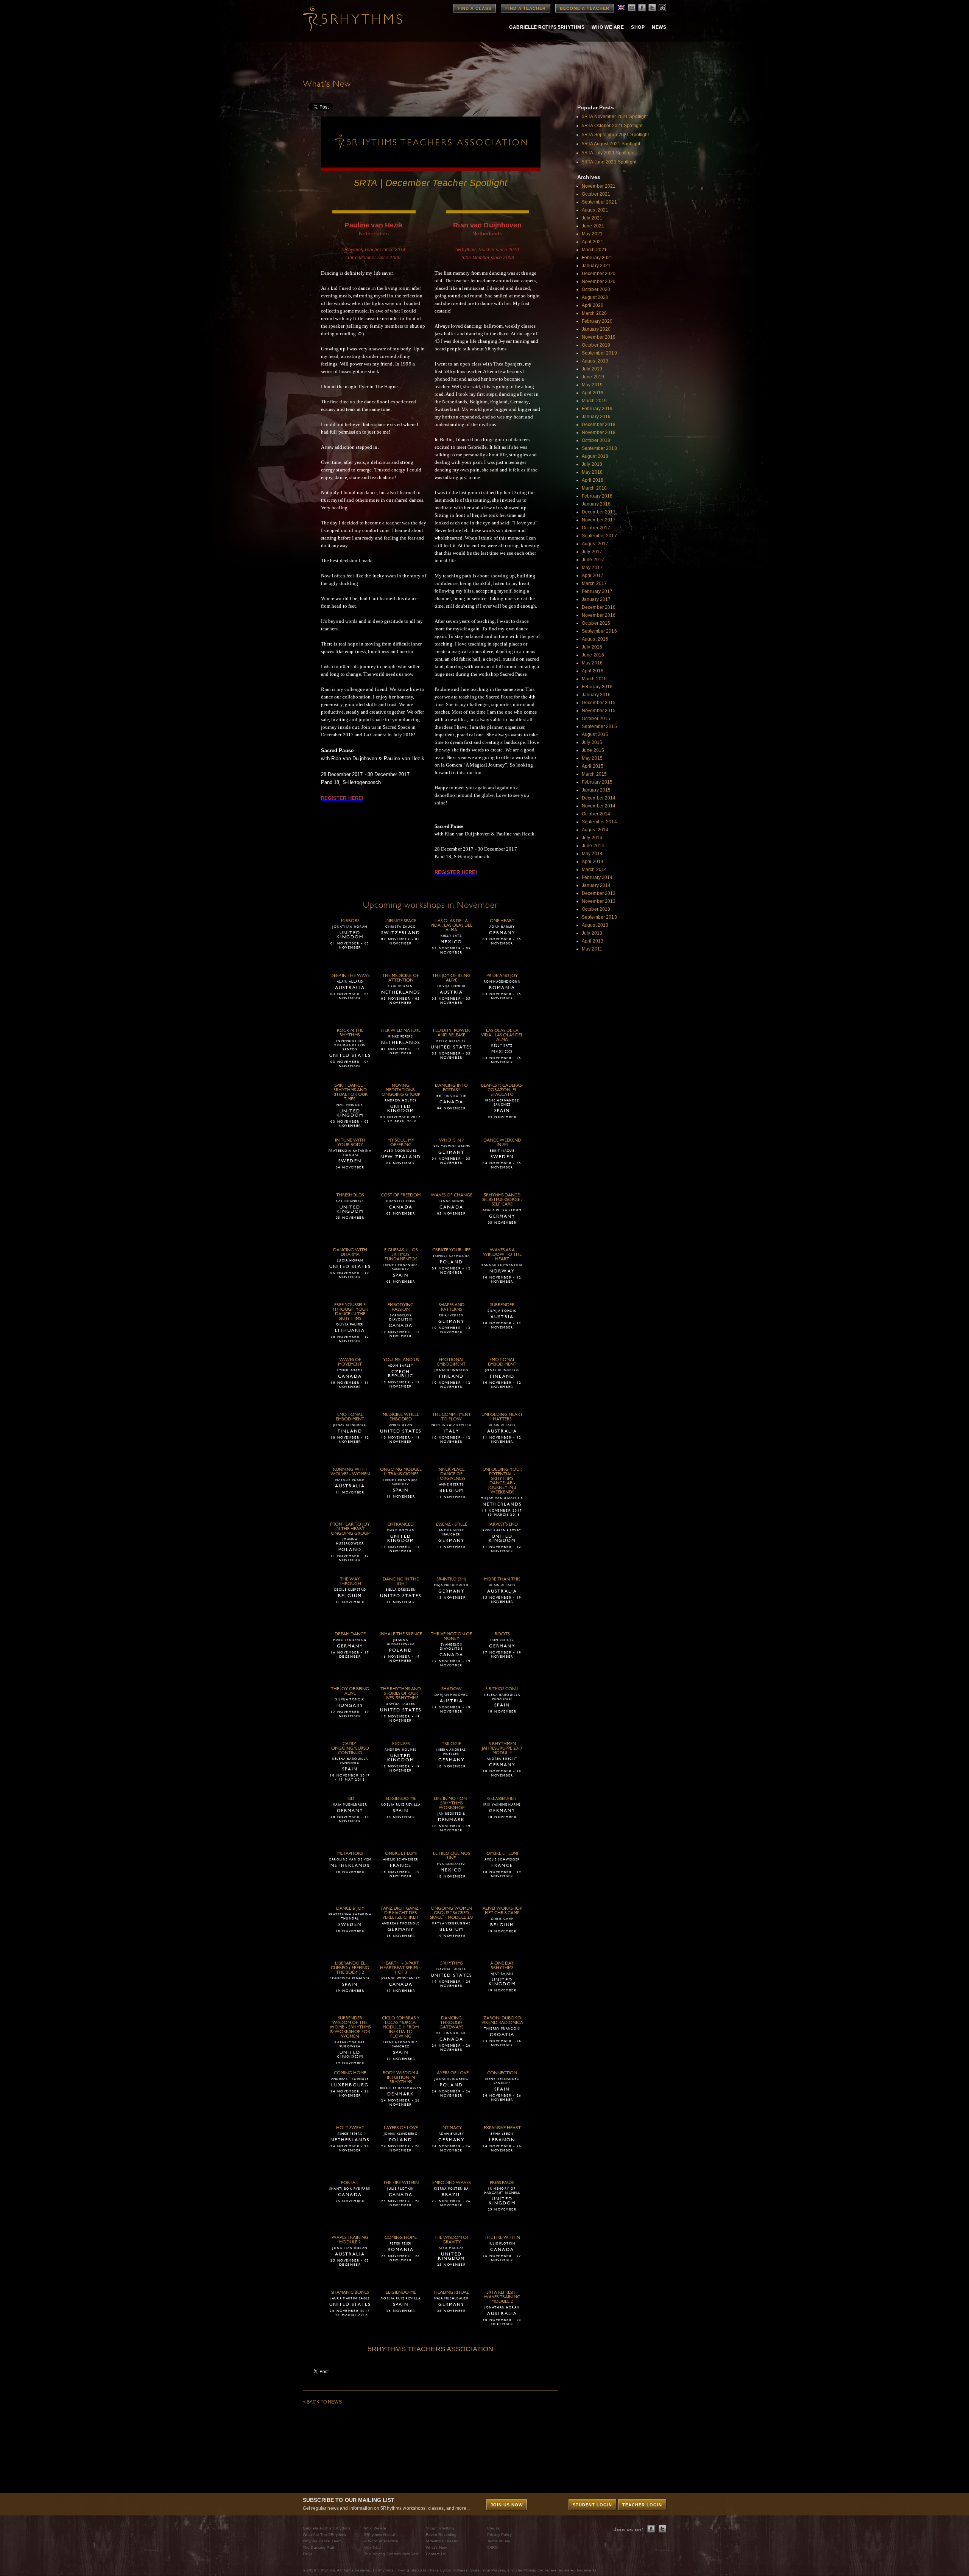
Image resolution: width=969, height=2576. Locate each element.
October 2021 (596, 194)
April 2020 (593, 305)
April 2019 (593, 393)
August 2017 (595, 544)
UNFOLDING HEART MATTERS (502, 1417)
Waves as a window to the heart (502, 1255)
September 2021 (599, 202)
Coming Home (350, 2073)
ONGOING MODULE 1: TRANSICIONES (401, 1472)
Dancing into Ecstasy (451, 1088)
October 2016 (596, 623)
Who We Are (608, 27)
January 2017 (596, 599)
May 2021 (592, 234)
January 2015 (596, 790)
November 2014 (599, 806)
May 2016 (592, 663)
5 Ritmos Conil (502, 1689)
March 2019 (594, 401)
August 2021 (595, 210)
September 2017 (599, 536)
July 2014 (592, 838)
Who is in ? (451, 1140)
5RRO (492, 2547)
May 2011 (592, 949)
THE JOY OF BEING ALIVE (451, 978)
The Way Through (350, 1582)
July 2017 (592, 552)
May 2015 (592, 758)
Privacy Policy (499, 2535)
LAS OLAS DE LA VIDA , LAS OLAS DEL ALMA (451, 926)
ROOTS (502, 1634)
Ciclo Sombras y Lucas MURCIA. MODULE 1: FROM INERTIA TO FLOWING (401, 2027)
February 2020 (597, 321)
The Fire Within (401, 2183)
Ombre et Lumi (401, 1854)
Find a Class (474, 8)
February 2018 (597, 496)
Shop (638, 27)
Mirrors (350, 921)
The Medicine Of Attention (401, 978)
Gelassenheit (502, 1799)
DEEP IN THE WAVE (350, 976)
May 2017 (592, 568)
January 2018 (596, 504)
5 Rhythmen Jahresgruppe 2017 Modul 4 (502, 1748)
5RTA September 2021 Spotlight (615, 135)
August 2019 (595, 361)
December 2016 (599, 607)
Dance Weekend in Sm (502, 1143)
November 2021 (599, 186)
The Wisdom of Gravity (451, 2240)
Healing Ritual (452, 2293)
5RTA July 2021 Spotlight (608, 153)
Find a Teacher (526, 8)
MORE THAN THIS (502, 1579)
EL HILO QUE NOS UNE (451, 1856)
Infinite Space (401, 921)
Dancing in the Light (401, 1582)
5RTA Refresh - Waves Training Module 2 (502, 2297)
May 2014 (592, 854)
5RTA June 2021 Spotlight (609, 162)
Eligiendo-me (401, 1799)
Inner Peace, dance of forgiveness (452, 1474)
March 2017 (594, 583)
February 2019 (597, 409)
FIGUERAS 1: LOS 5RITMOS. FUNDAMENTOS (401, 1255)
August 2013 (595, 925)
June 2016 (593, 655)
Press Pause (502, 2183)
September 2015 (599, 726)
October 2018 (596, 440)
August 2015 (595, 734)
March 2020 (594, 313)
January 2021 (596, 266)
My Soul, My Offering (401, 1143)
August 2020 (595, 297)
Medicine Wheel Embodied (401, 1417)
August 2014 (595, 830)
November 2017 (599, 520)
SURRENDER (502, 1305)
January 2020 (596, 329)
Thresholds (350, 1195)
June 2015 (593, 750)
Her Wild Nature (401, 1031)
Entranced (401, 1524)
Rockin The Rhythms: (350, 1033)
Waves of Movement (350, 1362)
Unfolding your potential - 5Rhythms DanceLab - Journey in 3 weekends (502, 1481)
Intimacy (452, 2128)
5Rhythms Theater (442, 2541)
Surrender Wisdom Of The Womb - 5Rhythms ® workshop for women (350, 2027)
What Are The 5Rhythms (325, 2535)
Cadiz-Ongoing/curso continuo (350, 1748)
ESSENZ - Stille (452, 1524)
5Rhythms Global (379, 2535)
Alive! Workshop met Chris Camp (502, 1911)
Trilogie (451, 1744)
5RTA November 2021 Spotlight (615, 117)
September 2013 (599, 917)
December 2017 (599, 512)
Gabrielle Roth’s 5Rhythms (326, 2528)
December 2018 (599, 425)
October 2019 (596, 345)
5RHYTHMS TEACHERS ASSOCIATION (431, 2349)
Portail (350, 2183)
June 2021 (593, 226)
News (659, 27)
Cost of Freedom (401, 1195)
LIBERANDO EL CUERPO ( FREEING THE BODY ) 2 (350, 1968)
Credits (493, 2528)
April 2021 (593, 242)
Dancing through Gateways (451, 2023)
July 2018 (592, 464)
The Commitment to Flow (452, 1417)
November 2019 (599, 337)
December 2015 (599, 703)
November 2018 (599, 432)
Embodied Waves (451, 2183)
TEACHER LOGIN (642, 2505)
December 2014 (599, 798)
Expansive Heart (502, 2128)
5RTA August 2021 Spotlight (611, 144)
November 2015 (599, 711)
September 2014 (599, 822)
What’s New (436, 2547)
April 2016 (593, 671)
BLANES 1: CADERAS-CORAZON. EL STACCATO (502, 1090)
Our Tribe (372, 2547)
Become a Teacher (585, 8)
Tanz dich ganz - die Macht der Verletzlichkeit (401, 1913)
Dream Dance (350, 1634)
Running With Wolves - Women (350, 1472)
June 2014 (593, 846)
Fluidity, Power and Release (451, 1033)
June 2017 (593, 560)
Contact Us (436, 2554)
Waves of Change (452, 1195)
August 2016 (595, 639)
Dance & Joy (350, 1909)
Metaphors (350, 1854)
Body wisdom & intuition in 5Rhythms (401, 2078)
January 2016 (596, 695)
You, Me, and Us (401, 1360)
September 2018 (599, 448)
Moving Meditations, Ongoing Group (401, 1090)
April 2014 (593, 862)
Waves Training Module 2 (350, 2240)
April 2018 (593, 480)
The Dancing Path (319, 2547)
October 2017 (596, 528)
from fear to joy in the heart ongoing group (350, 1529)
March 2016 (594, 679)
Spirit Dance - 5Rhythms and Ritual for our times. (350, 1092)
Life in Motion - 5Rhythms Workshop (452, 1803)
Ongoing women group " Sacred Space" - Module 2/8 (451, 1913)
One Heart (502, 921)
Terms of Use (499, 2541)
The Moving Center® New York (391, 2554)
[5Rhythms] (344, 19)
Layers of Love (452, 2073)
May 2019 (592, 385)
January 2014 (596, 885)
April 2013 (593, 941)
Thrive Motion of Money (451, 1636)
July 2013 (592, 933)
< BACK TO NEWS (322, 2402)
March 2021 (594, 250)
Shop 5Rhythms (440, 2528)
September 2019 (599, 353)
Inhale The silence (401, 1634)
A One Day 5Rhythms (502, 1966)
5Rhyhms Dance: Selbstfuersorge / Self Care (502, 1200)
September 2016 (599, 631)
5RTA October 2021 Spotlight (612, 126)
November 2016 (599, 615)
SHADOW (452, 1689)
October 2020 (596, 289)
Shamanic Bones (350, 2293)
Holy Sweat (350, 2128)
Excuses (401, 1744)
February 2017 (597, 591)
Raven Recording (441, 2535)
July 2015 (592, 742)
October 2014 (596, 814)
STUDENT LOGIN (592, 2505)
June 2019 (593, 377)
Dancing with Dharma (350, 1252)
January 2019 (596, 417)
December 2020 (599, 274)
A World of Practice (381, 2541)
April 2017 (593, 576)
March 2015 (594, 774)
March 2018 (594, 488)
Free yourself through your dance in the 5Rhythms (350, 1312)
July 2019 (592, 369)
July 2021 (592, 218)
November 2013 (599, 901)
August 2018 (595, 456)
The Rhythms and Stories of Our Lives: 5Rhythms (401, 1694)
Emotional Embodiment (451, 1362)
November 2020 (599, 282)
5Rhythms (451, 1963)
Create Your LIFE (451, 1250)
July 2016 (592, 647)
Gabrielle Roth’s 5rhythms (547, 27)
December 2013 (599, 893)
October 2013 (596, 909)
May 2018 (592, 472)
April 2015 (593, 766)
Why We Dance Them (322, 2541)
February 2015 (597, 782)
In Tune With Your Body (350, 1143)
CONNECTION (502, 2073)
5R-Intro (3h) (451, 1579)
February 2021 (597, 258)
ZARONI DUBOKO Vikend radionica (502, 2021)
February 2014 (597, 877)
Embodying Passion (401, 1307)
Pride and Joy (502, 976)
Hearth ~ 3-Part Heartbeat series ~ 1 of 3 (401, 1968)
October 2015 (596, 719)
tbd (350, 1799)
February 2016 (597, 687)
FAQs (308, 2554)
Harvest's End (502, 1524)
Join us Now (507, 2505)
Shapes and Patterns (452, 1307)
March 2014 (594, 870)
